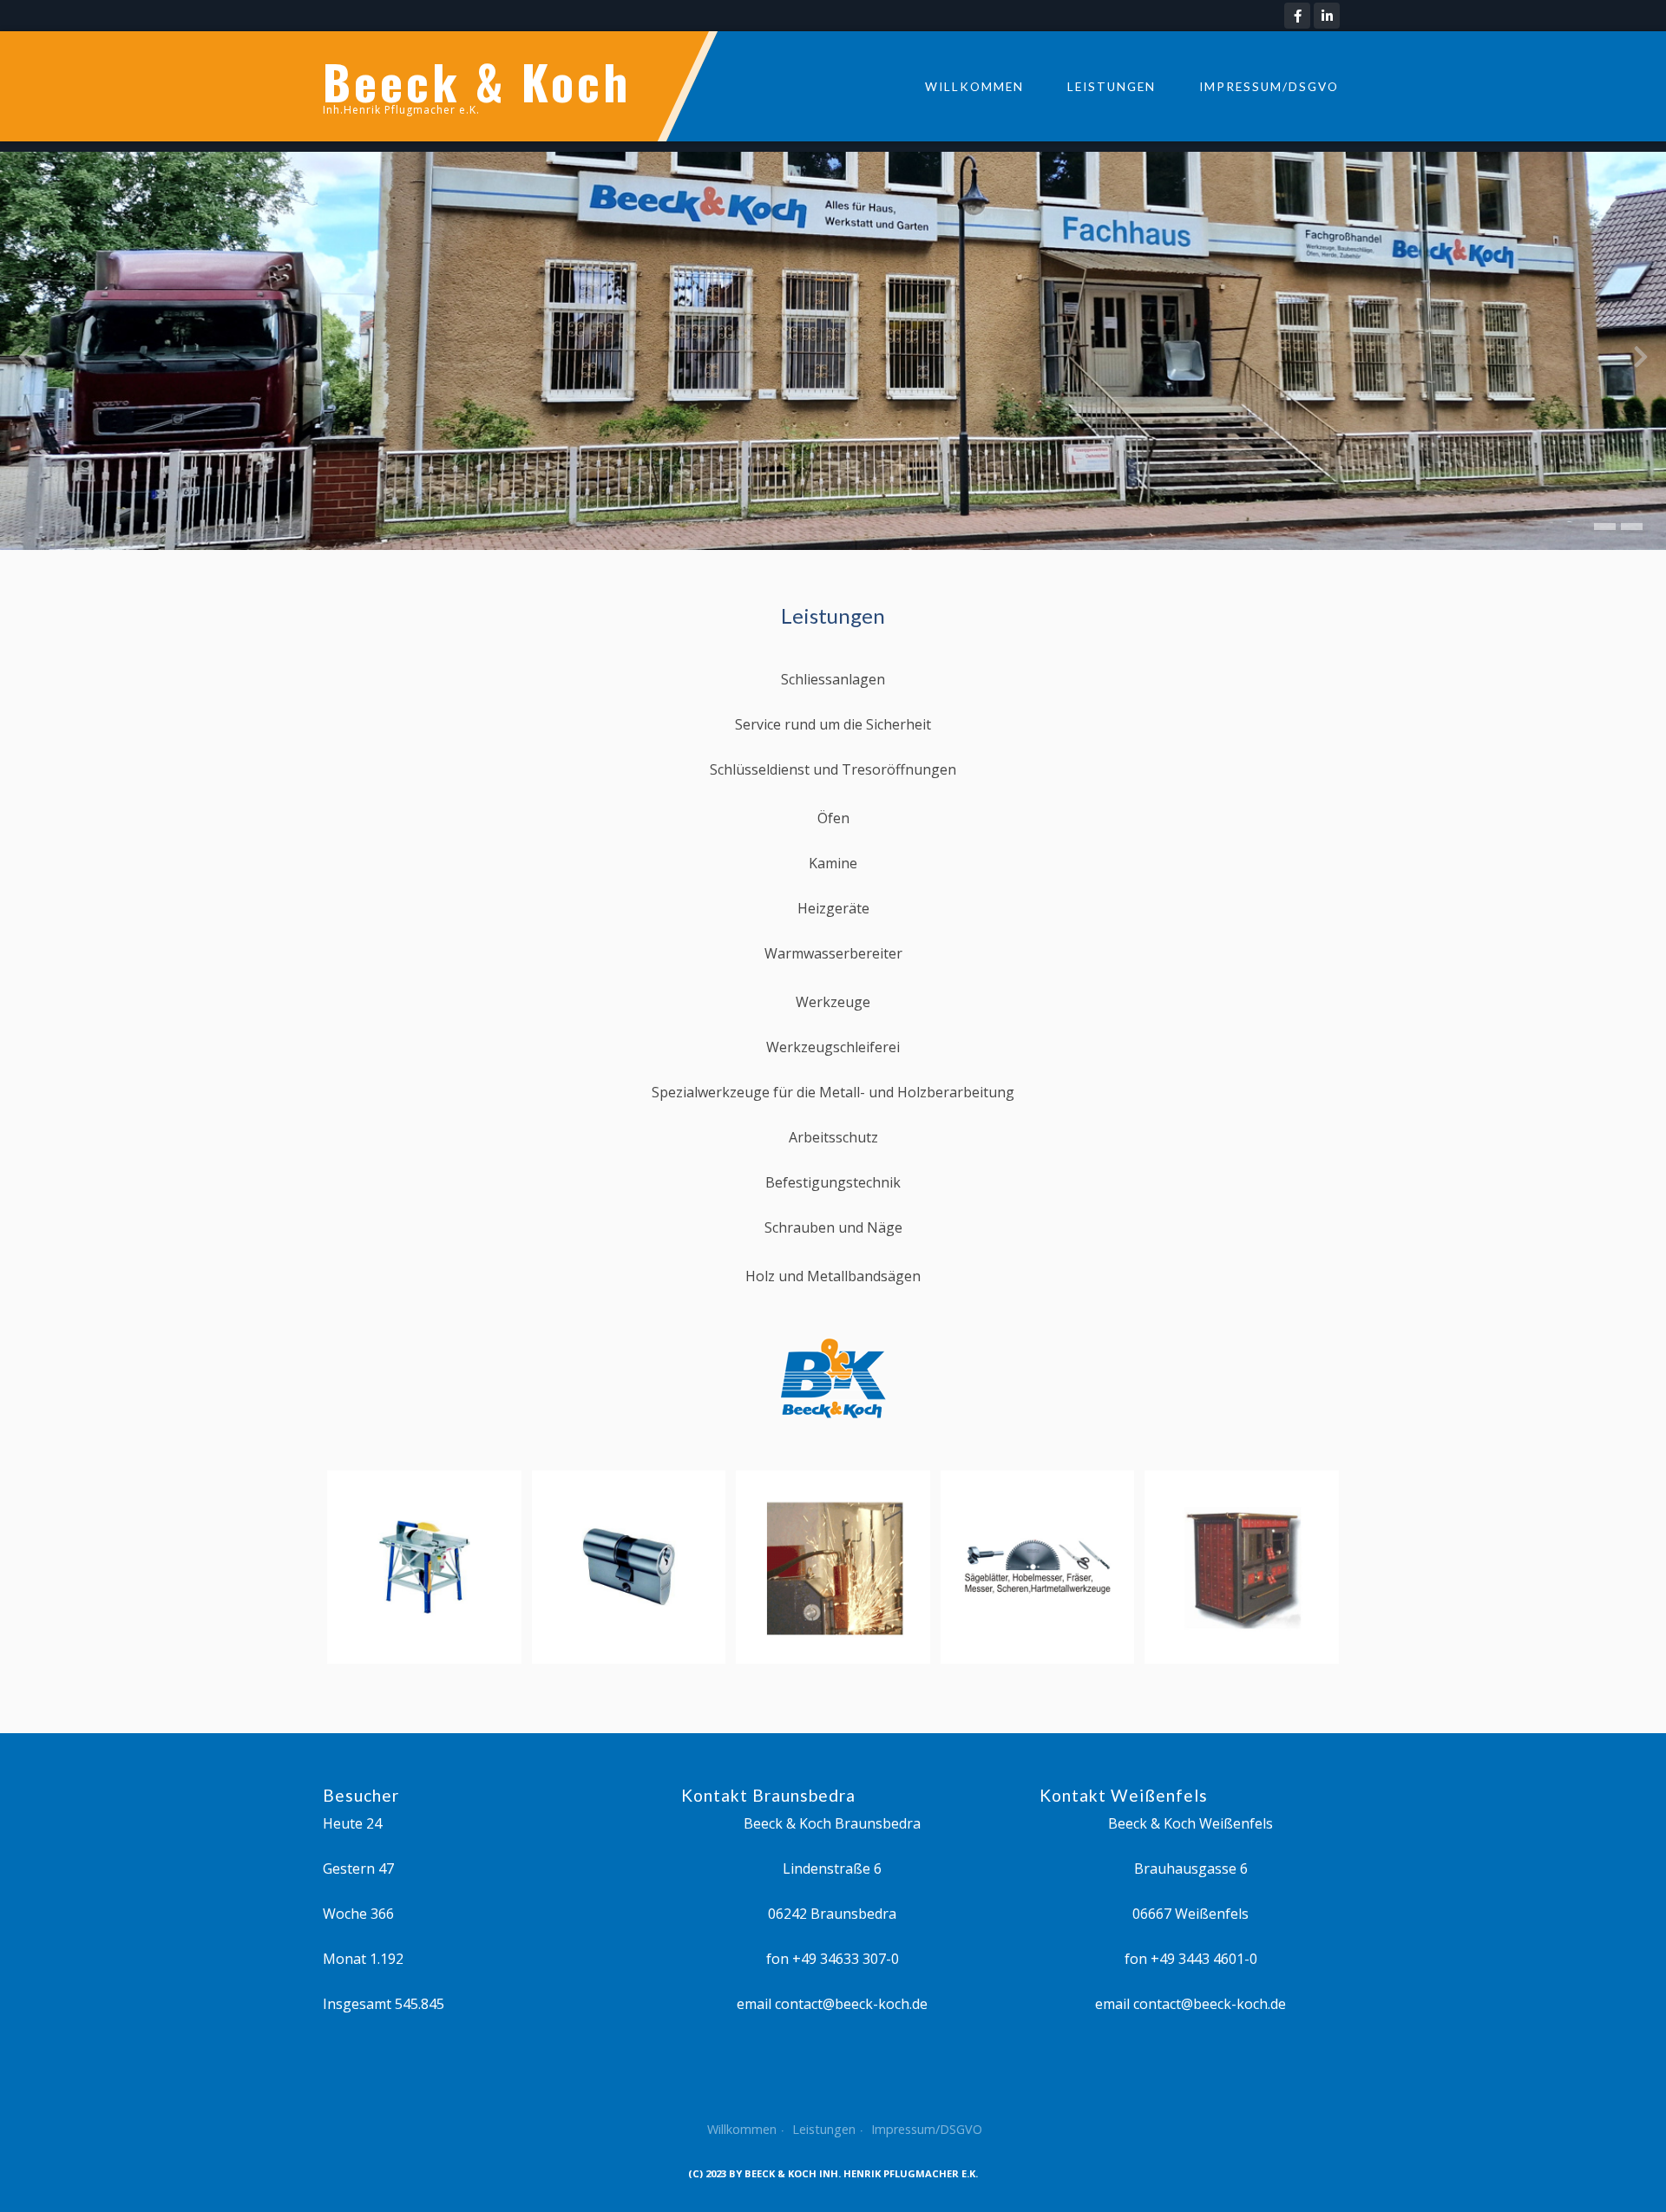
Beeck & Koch (477, 81)
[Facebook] (1297, 16)
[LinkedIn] (1327, 16)
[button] (1605, 527)
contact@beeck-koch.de (851, 2004)
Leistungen (1112, 87)
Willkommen (974, 87)
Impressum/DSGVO (1269, 87)
